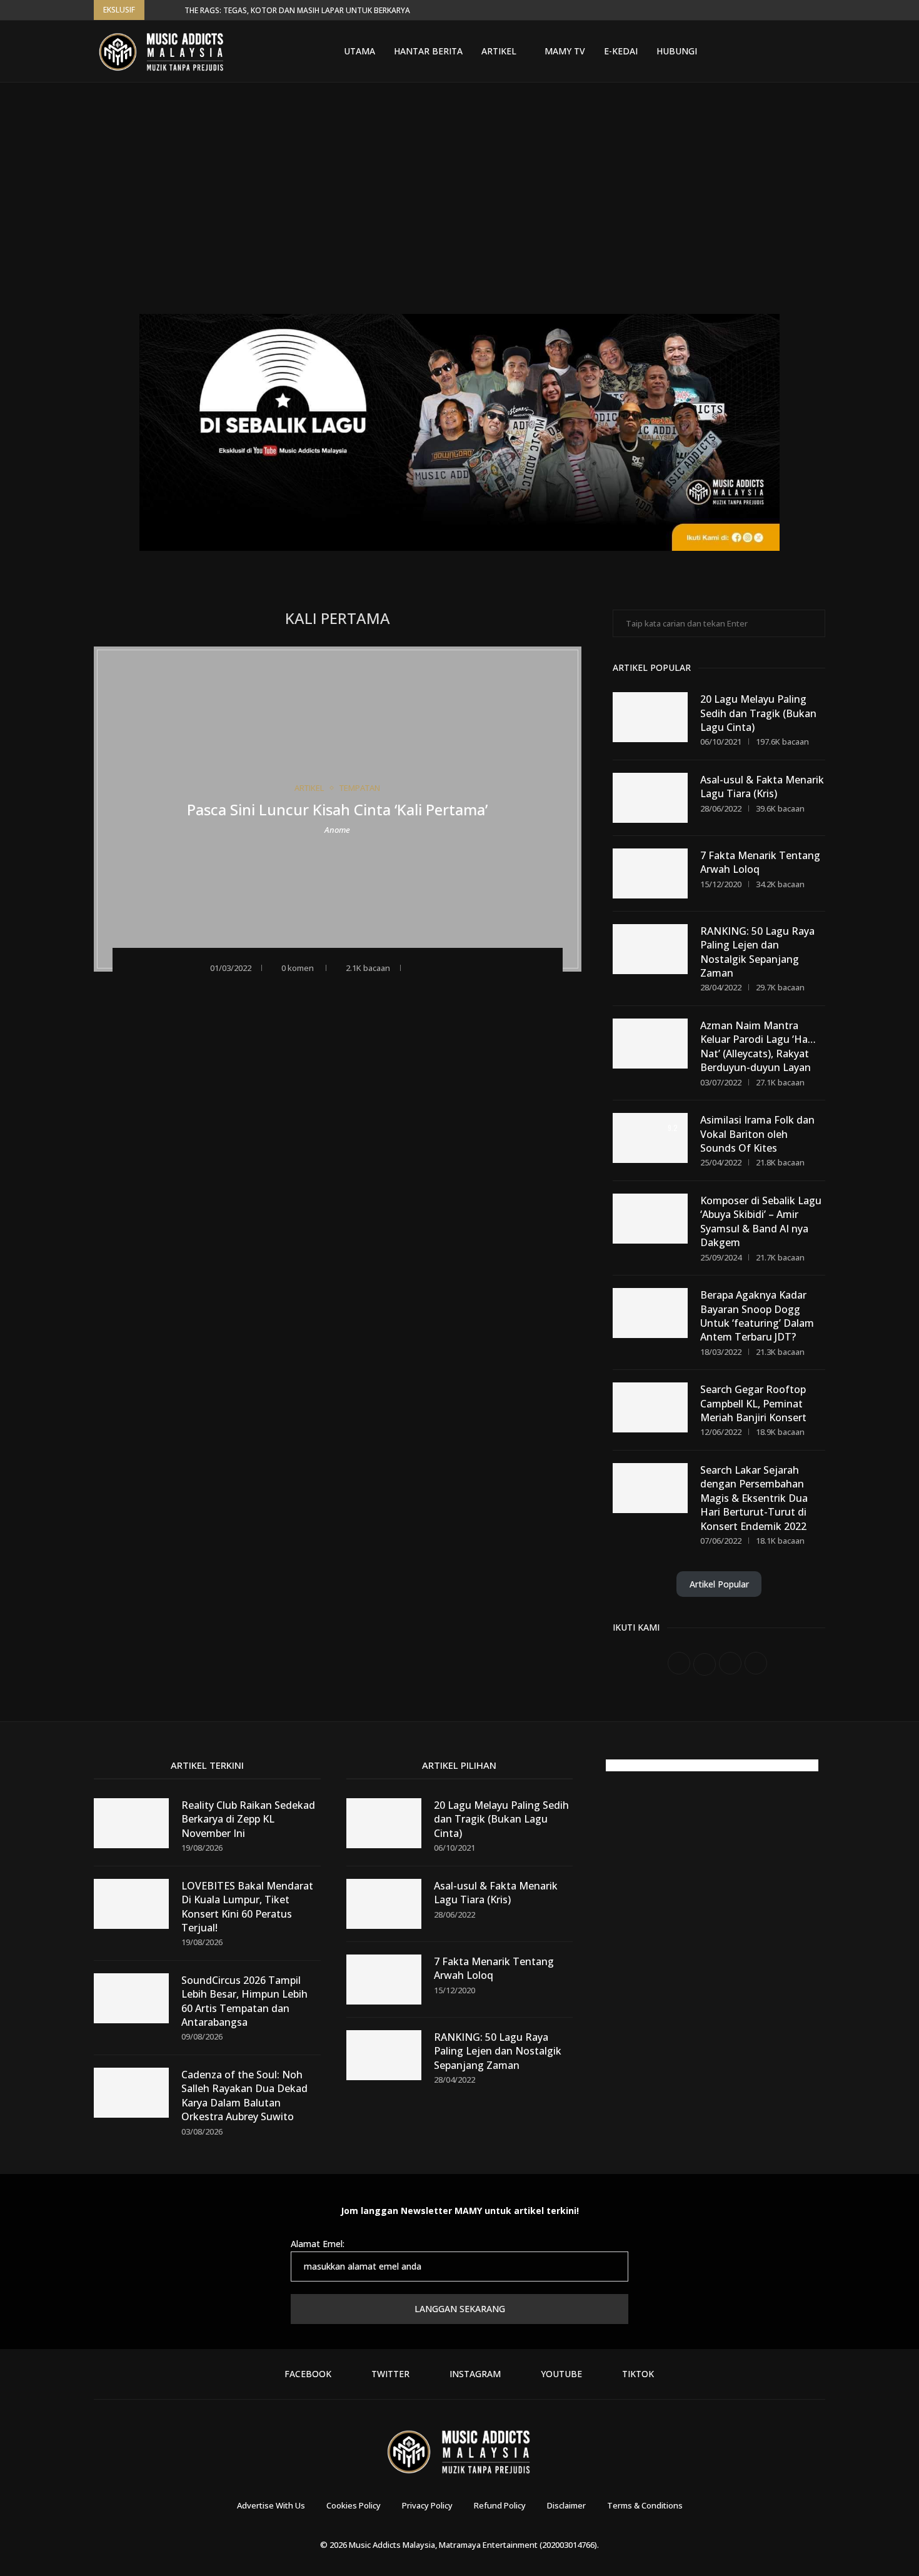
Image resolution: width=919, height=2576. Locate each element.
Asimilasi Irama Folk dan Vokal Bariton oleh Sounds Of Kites (757, 1134)
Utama (359, 51)
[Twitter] (754, 51)
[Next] (173, 10)
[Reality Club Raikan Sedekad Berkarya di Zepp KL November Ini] (131, 1823)
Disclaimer (566, 2505)
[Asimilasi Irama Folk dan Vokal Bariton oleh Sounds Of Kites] (650, 1138)
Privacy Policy (427, 2505)
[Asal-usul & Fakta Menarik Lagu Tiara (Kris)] (650, 798)
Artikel (499, 51)
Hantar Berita (428, 51)
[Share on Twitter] (452, 967)
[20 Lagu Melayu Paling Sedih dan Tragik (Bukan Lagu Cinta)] (650, 717)
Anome (337, 829)
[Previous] (156, 10)
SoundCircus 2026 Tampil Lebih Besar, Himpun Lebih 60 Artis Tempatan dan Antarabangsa (244, 2001)
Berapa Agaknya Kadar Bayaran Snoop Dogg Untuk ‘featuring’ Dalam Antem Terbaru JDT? (757, 1316)
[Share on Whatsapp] (469, 967)
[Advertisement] (459, 208)
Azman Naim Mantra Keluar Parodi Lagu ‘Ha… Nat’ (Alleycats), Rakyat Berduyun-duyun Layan (758, 1046)
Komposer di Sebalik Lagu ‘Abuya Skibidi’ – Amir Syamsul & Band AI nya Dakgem (761, 1221)
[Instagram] (769, 51)
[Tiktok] (799, 51)
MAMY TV (565, 51)
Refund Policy (500, 2505)
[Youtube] (784, 51)
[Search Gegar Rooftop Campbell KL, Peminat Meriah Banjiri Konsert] (650, 1407)
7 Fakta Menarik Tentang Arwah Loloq (760, 862)
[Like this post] (416, 967)
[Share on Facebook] (435, 967)
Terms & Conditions (645, 2505)
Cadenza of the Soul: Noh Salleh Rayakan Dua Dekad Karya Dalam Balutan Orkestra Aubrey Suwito (244, 2096)
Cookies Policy (354, 2505)
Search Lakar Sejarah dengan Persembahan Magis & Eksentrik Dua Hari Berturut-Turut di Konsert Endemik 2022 (754, 1498)
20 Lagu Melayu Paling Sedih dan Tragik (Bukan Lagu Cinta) (758, 713)
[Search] (819, 51)
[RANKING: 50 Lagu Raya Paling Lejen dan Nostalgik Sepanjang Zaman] (650, 949)
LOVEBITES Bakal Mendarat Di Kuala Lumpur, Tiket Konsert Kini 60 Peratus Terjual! (247, 1907)
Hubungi (677, 51)
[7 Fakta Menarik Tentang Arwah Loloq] (650, 873)
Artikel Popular (719, 1584)
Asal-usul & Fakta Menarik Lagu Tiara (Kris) (762, 787)
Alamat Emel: (318, 2244)
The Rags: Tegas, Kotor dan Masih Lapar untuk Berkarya (297, 10)
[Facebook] (739, 51)
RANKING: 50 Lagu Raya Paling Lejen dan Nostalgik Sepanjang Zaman (757, 952)
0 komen (298, 968)
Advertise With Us (271, 2505)
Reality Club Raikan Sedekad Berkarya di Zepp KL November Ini (248, 1819)
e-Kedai (621, 51)
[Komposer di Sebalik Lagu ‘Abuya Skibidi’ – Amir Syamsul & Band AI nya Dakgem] (650, 1219)
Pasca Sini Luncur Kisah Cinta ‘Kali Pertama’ (337, 809)
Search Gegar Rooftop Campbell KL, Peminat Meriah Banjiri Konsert (753, 1403)
